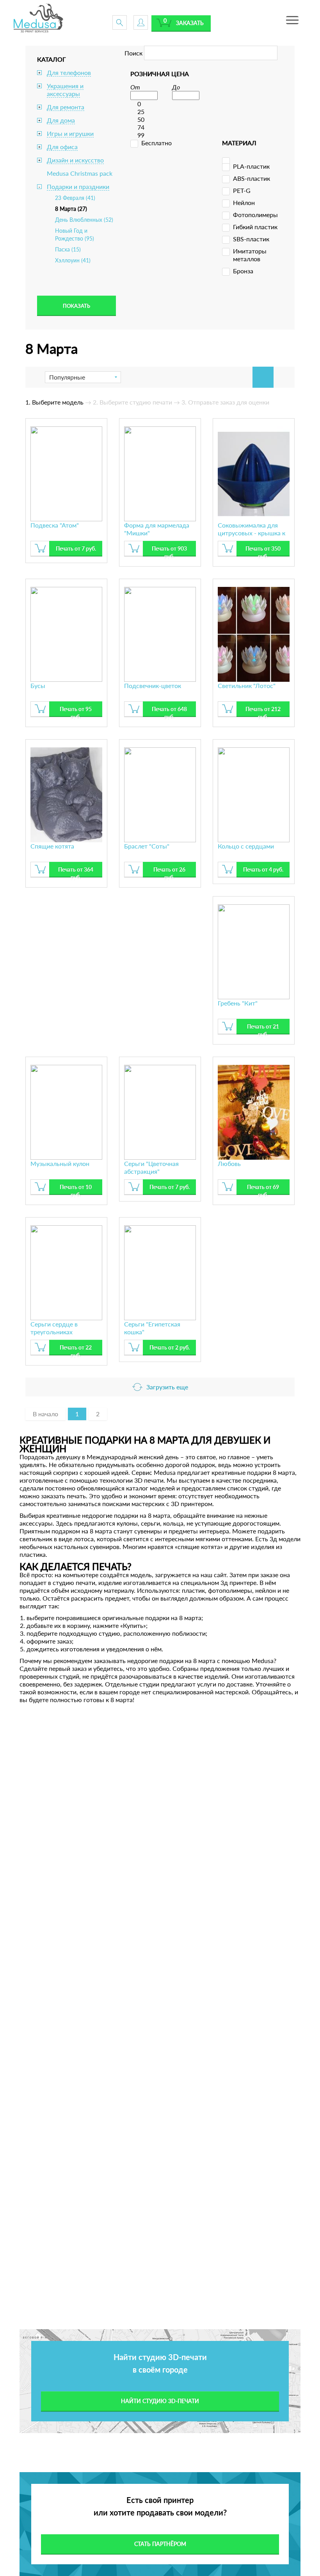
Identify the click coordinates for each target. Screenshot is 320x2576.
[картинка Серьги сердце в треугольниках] (66, 1272)
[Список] (284, 377)
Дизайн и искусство (75, 160)
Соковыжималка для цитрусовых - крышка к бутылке (252, 529)
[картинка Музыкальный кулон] (66, 1111)
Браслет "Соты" (147, 846)
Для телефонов (69, 72)
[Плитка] (263, 377)
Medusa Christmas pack (80, 173)
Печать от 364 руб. (76, 872)
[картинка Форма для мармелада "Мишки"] (160, 473)
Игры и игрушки (70, 133)
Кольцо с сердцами (246, 846)
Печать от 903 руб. (169, 551)
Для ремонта (66, 107)
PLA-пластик (251, 166)
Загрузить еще (167, 1387)
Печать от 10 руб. (76, 1189)
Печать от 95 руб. (76, 711)
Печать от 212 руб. (263, 711)
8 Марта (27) (71, 209)
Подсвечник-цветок (153, 685)
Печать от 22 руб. (76, 1350)
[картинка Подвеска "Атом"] (66, 473)
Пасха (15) (68, 249)
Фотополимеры (255, 215)
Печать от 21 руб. (263, 1029)
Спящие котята (52, 846)
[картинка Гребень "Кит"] (254, 951)
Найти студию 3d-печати (160, 2401)
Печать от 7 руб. (76, 548)
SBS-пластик (251, 239)
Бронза (243, 271)
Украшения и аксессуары (65, 90)
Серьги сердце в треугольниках (54, 1328)
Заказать (190, 23)
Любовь (229, 1163)
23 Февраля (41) (75, 198)
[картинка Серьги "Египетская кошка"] (160, 1272)
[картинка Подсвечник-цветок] (160, 633)
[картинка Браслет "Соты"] (160, 794)
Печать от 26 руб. (169, 872)
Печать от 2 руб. (170, 1347)
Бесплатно (156, 143)
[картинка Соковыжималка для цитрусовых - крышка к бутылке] (254, 473)
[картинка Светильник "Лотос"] (254, 633)
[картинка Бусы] (66, 633)
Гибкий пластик (255, 227)
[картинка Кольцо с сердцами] (254, 794)
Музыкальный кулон (60, 1163)
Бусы (38, 685)
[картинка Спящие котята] (66, 794)
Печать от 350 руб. (263, 551)
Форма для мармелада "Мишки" (157, 529)
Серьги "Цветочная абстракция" (151, 1167)
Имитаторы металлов (250, 255)
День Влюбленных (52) (84, 220)
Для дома (61, 120)
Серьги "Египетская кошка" (152, 1328)
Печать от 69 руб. (263, 1189)
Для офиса (62, 147)
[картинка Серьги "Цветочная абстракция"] (160, 1111)
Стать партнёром (160, 2544)
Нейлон (244, 202)
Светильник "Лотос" (247, 685)
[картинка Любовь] (254, 1111)
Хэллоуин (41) (73, 260)
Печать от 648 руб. (169, 711)
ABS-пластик (252, 178)
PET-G (242, 190)
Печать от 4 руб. (263, 869)
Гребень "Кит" (238, 1003)
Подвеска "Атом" (55, 525)
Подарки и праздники (78, 186)
